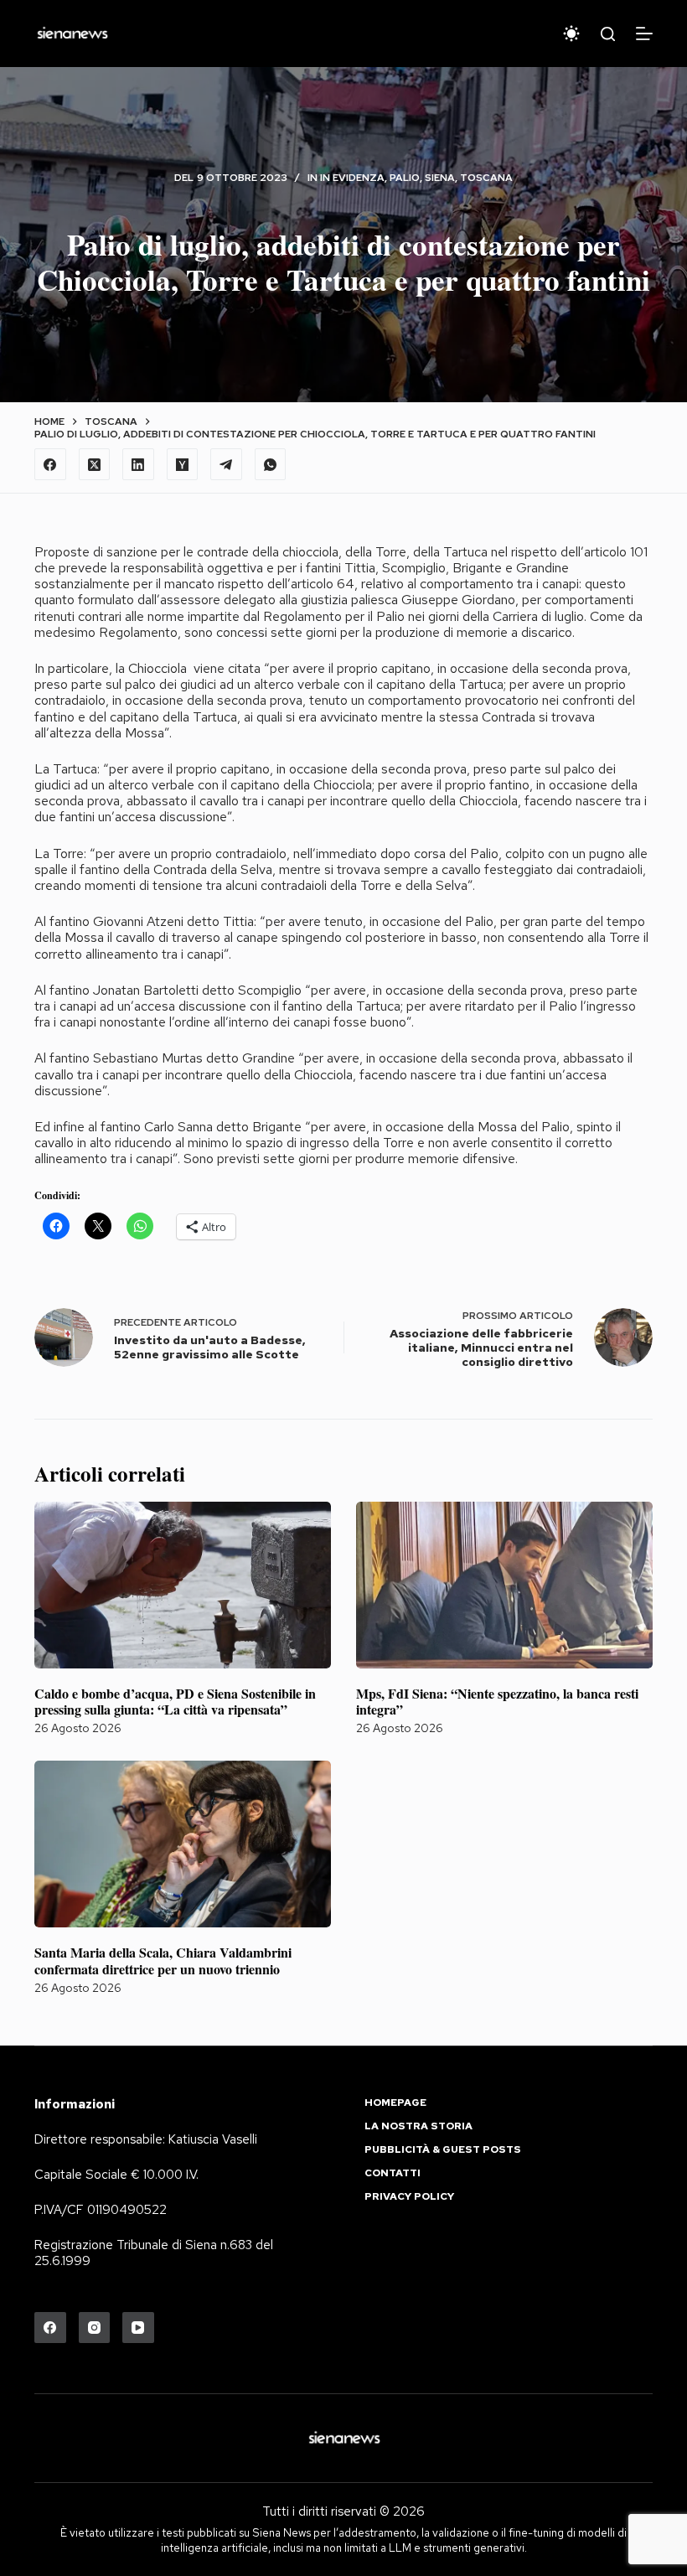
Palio (405, 178)
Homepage (395, 2103)
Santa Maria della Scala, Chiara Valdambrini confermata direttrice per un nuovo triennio (163, 1960)
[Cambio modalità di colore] (571, 34)
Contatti (393, 2173)
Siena (440, 178)
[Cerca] (608, 34)
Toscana (486, 178)
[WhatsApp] (271, 464)
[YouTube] (138, 2328)
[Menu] (644, 34)
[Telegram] (226, 464)
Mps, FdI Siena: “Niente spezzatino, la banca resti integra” (497, 1701)
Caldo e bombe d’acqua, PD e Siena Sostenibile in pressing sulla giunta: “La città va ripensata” (175, 1701)
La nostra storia (418, 2126)
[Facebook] (50, 464)
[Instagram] (95, 2328)
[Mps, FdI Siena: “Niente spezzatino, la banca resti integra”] (504, 1585)
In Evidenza (352, 178)
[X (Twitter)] (95, 464)
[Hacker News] (183, 464)
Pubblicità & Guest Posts (443, 2150)
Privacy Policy (409, 2197)
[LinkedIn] (138, 464)
